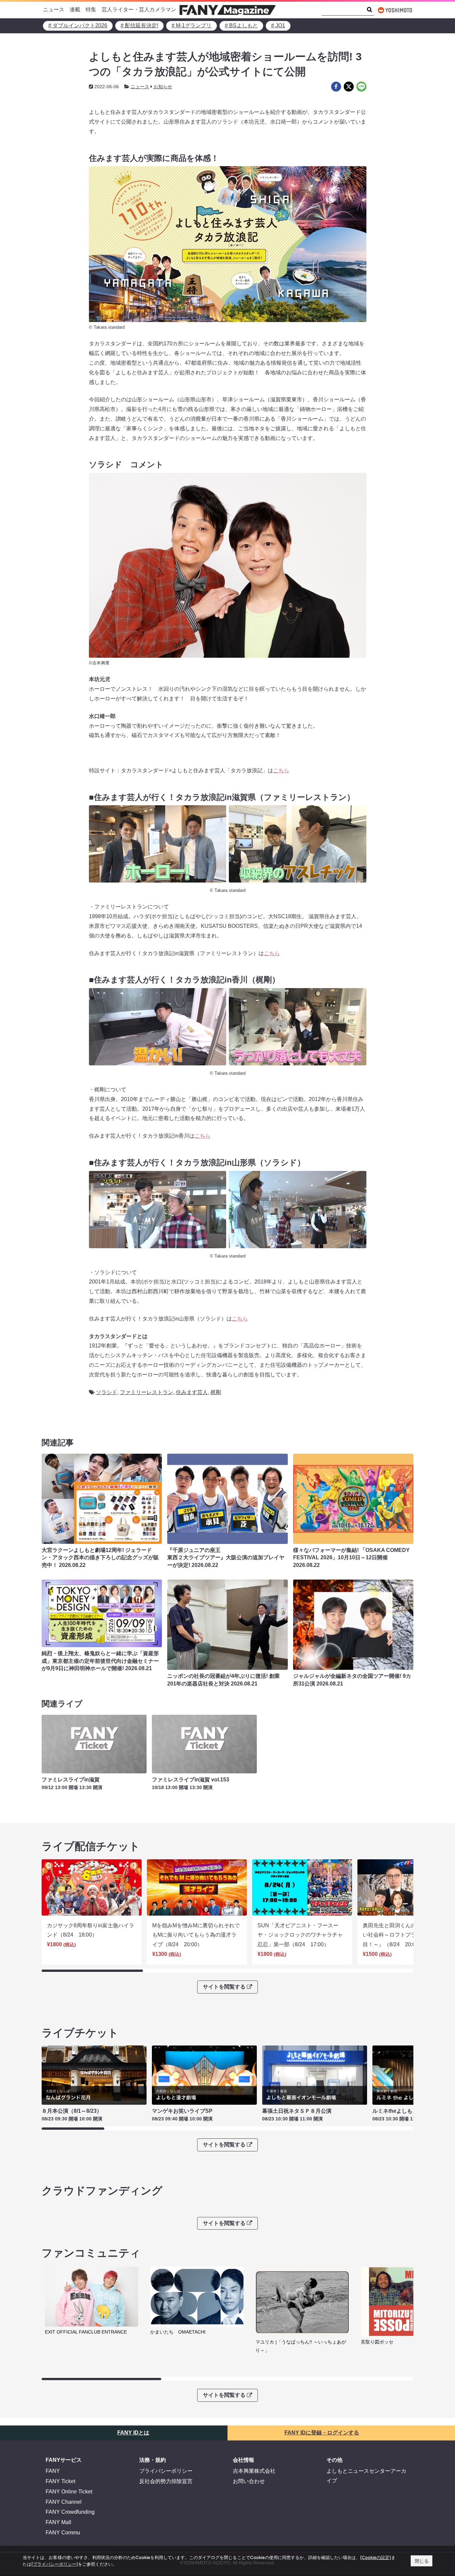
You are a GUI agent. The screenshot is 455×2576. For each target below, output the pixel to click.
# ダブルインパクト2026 (78, 25)
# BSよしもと (241, 25)
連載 (75, 9)
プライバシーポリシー (166, 2471)
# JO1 (278, 25)
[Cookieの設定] (376, 2557)
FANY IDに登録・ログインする (322, 2433)
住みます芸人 (192, 1392)
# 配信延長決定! (139, 25)
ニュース (54, 9)
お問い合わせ (249, 2481)
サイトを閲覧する (224, 1987)
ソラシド (107, 1392)
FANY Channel (64, 2502)
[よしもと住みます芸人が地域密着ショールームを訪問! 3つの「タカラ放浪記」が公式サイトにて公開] (336, 87)
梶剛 (216, 1392)
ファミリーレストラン (147, 1392)
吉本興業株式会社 (254, 2471)
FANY (53, 2471)
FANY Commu (63, 2533)
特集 (91, 9)
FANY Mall (58, 2522)
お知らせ (163, 87)
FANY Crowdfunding (70, 2512)
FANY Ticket (60, 2481)
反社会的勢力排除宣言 (166, 2481)
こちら (281, 770)
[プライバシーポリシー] (55, 2564)
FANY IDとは (133, 2433)
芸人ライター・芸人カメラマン (139, 9)
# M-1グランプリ (192, 25)
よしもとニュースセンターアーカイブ (366, 2476)
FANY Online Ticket (69, 2492)
